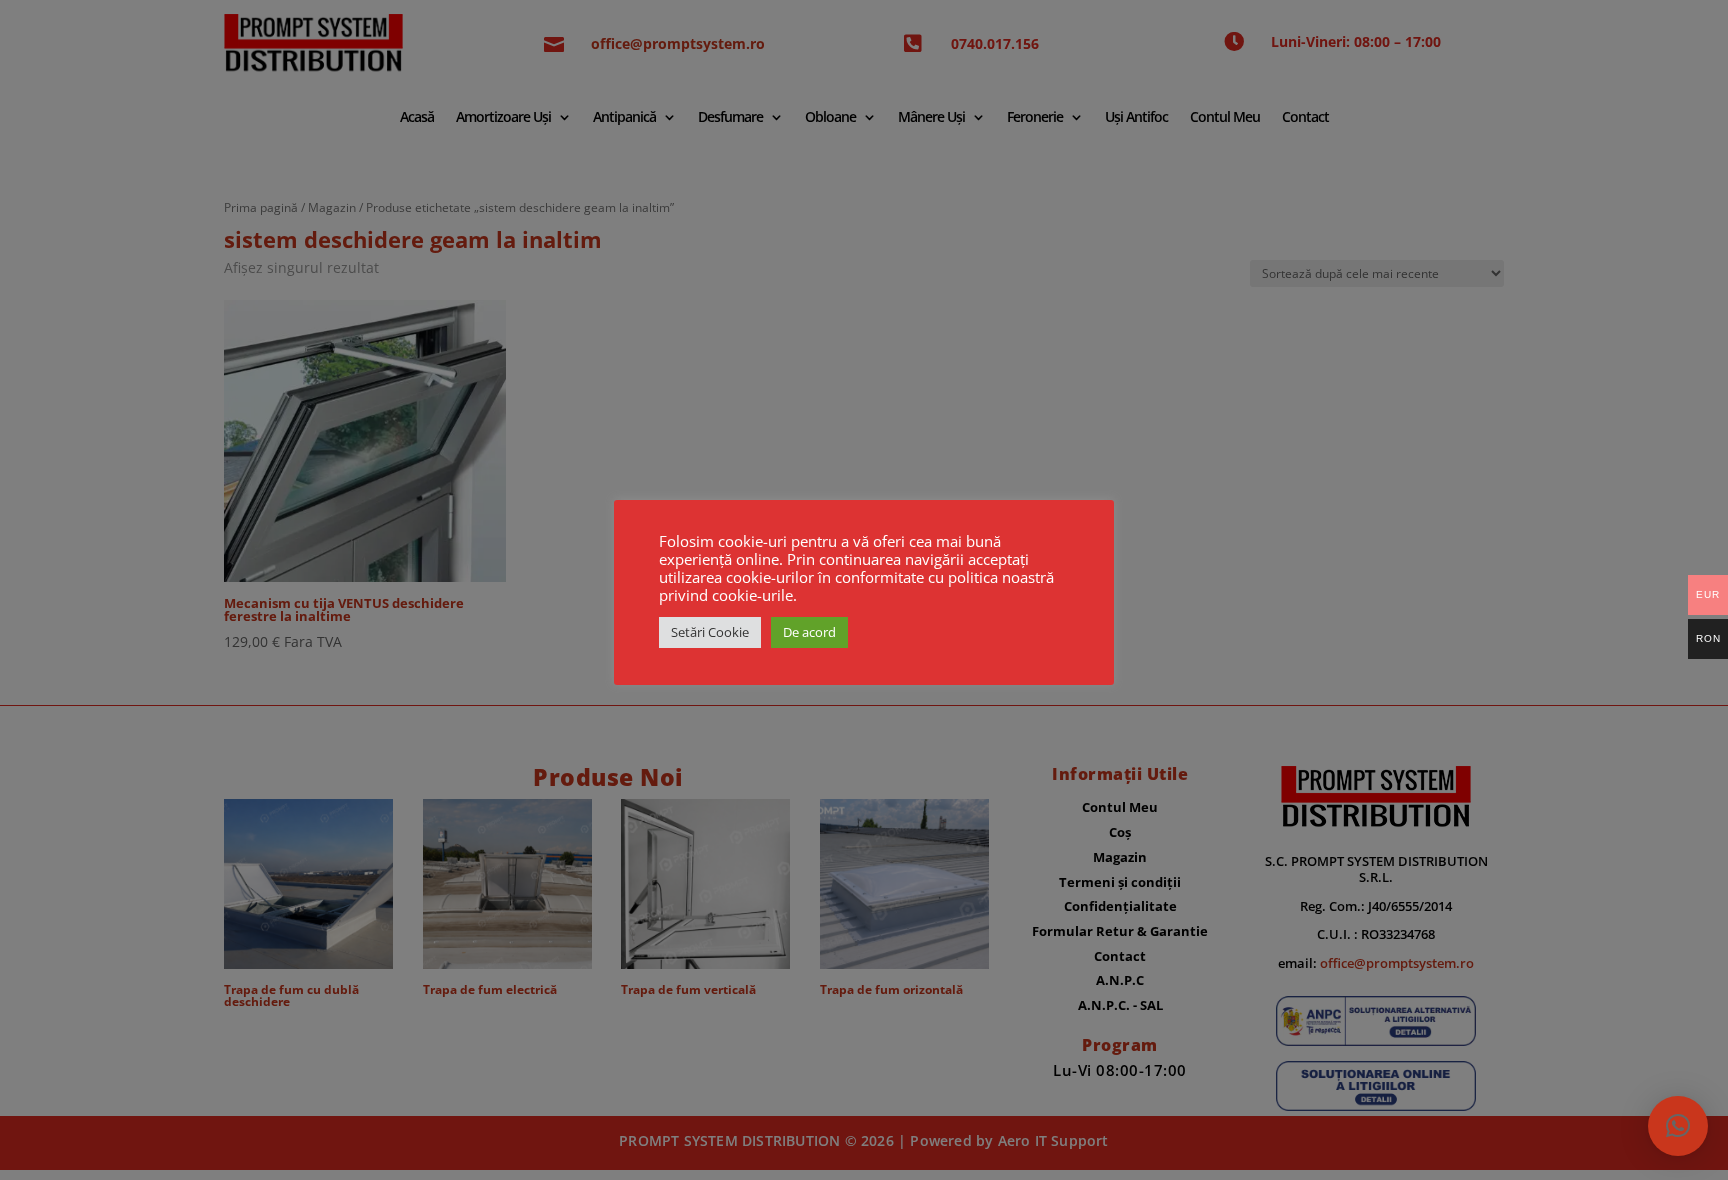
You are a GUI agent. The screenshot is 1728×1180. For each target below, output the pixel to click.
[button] (1678, 1126)
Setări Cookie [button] (710, 632)
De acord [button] (809, 632)
